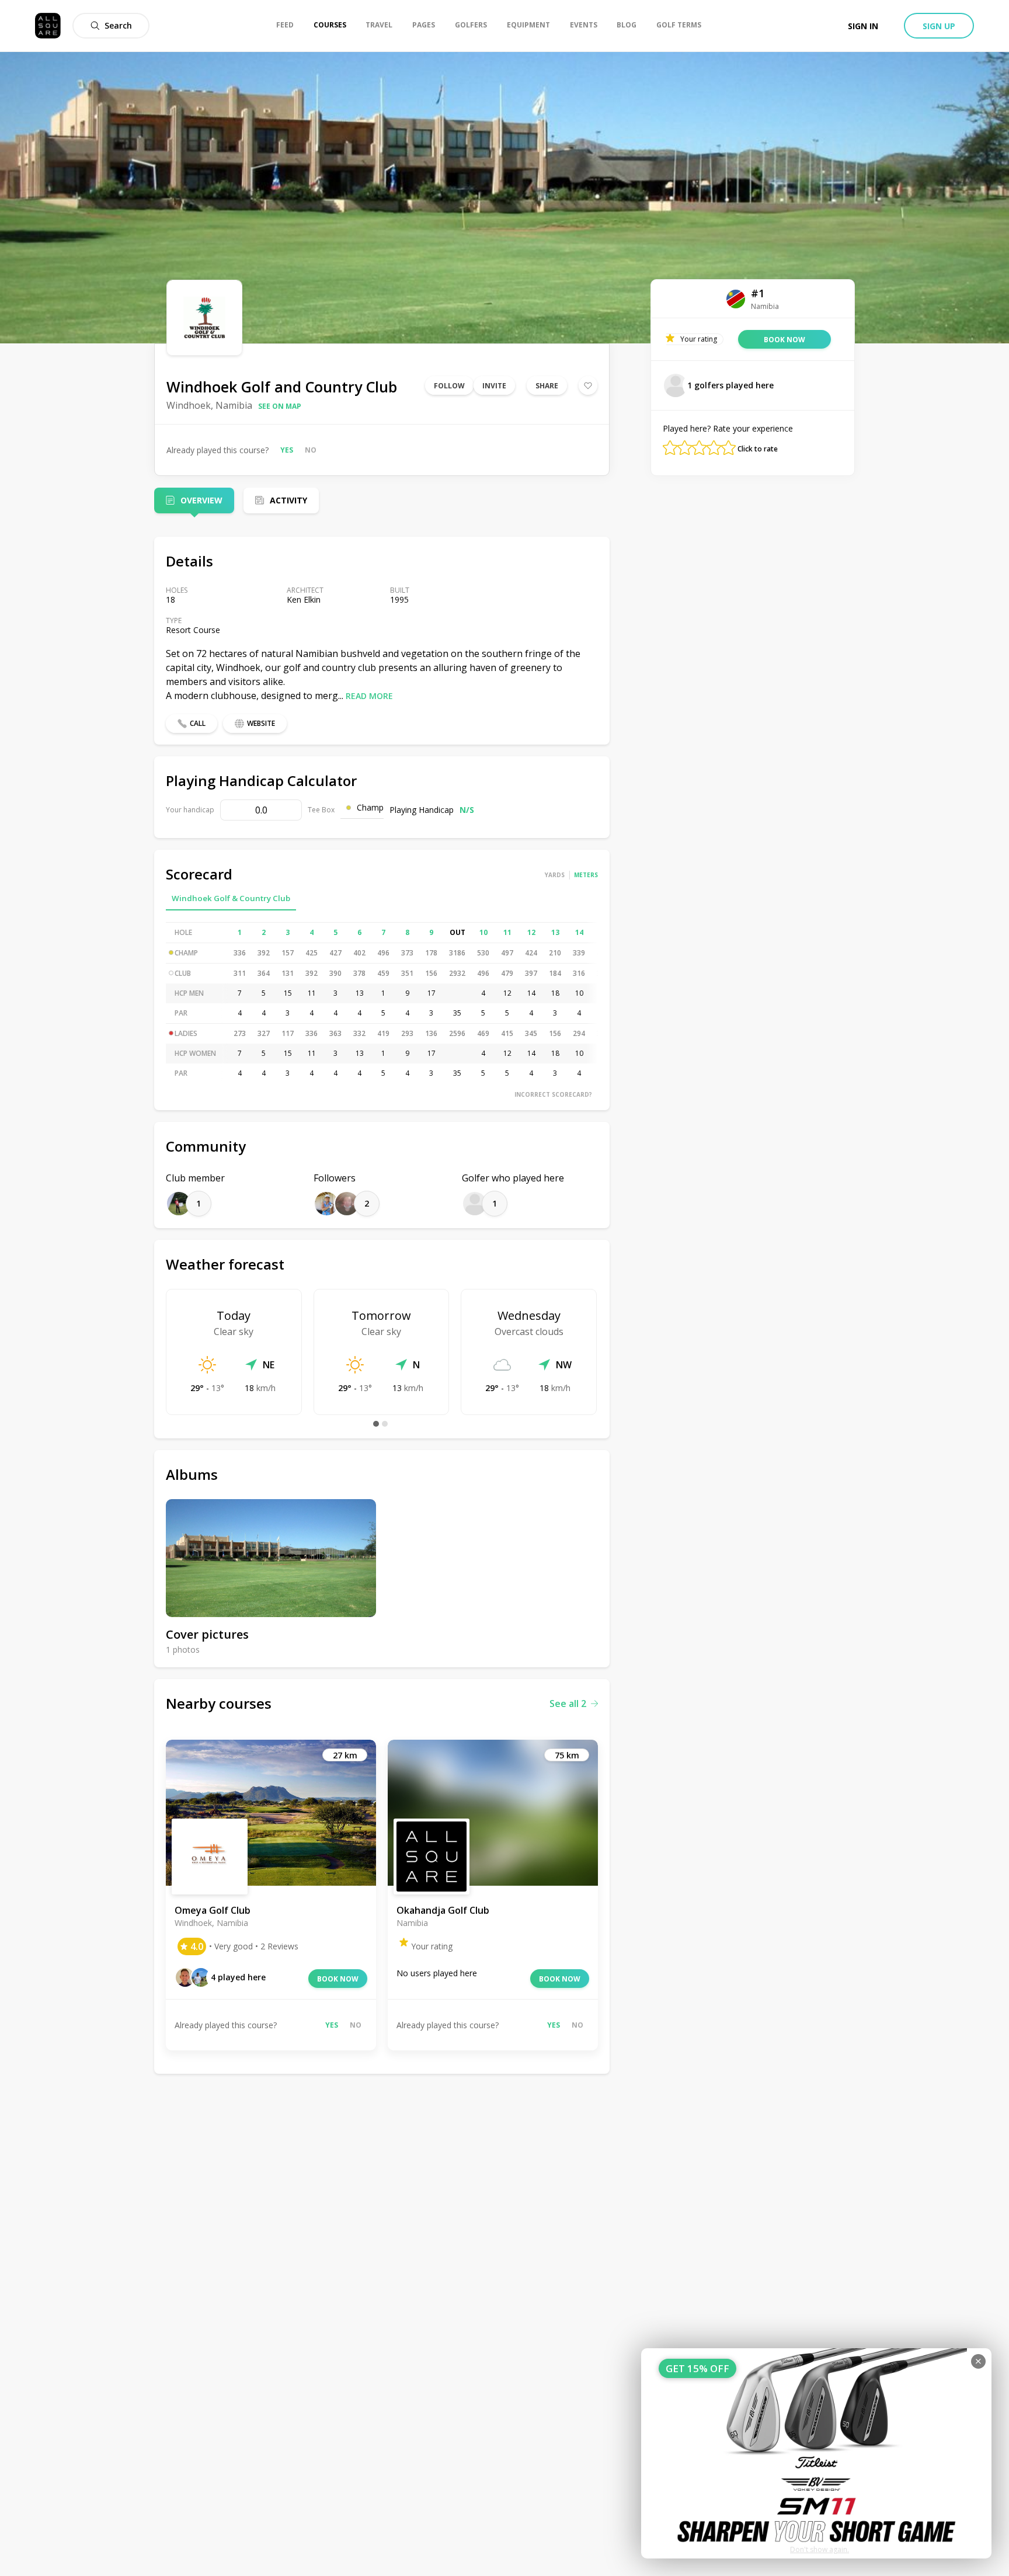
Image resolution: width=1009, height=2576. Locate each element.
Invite (494, 386)
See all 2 (568, 1704)
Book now (338, 1979)
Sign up (939, 26)
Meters (586, 875)
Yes (287, 450)
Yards (555, 875)
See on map (280, 406)
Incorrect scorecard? (553, 1094)
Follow (449, 386)
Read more (369, 696)
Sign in (863, 26)
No (311, 450)
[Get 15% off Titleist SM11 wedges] (816, 2453)
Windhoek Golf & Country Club (231, 898)
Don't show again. (820, 2549)
